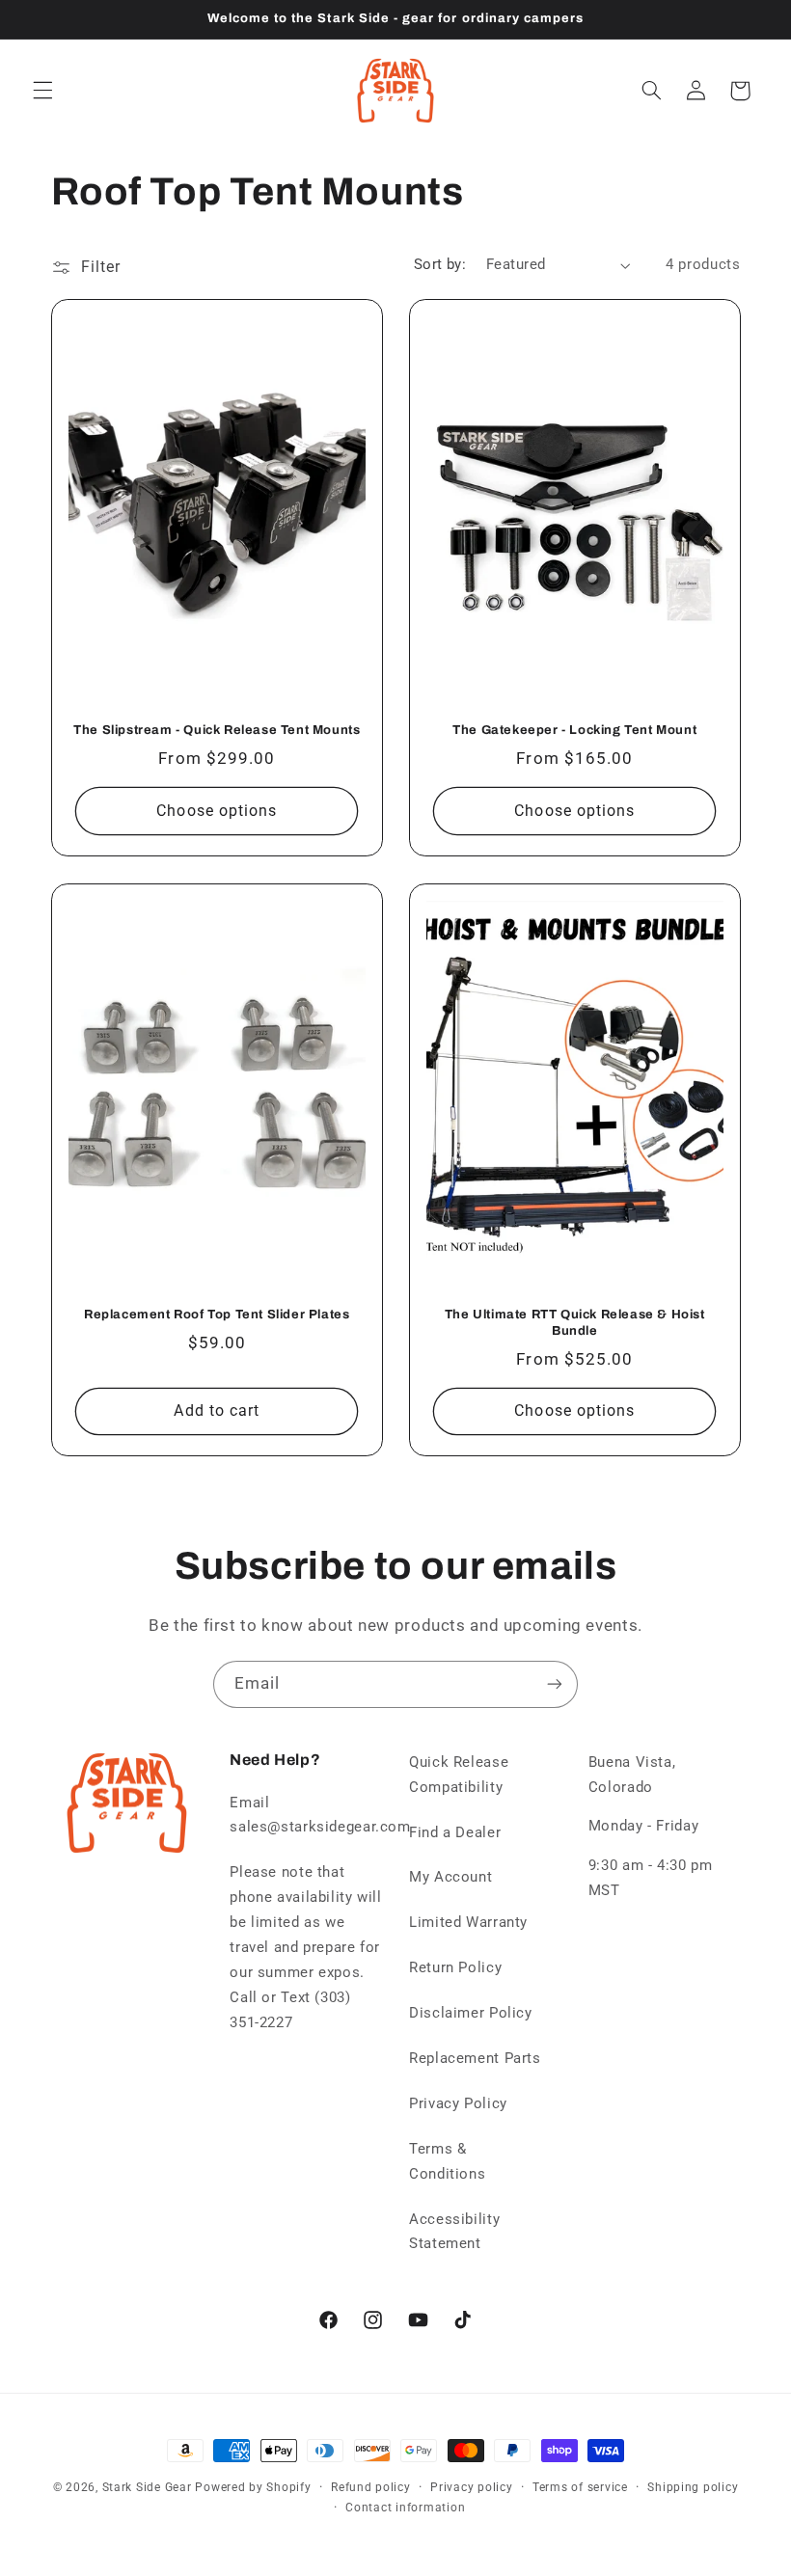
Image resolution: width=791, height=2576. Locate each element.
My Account (450, 1877)
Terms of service (580, 2487)
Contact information (405, 2508)
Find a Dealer (455, 1832)
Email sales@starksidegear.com (320, 1815)
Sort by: (440, 264)
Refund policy (371, 2487)
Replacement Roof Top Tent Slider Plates (217, 1315)
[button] (42, 91)
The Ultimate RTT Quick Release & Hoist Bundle (575, 1323)
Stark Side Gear (147, 2487)
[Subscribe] (555, 1684)
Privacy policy (471, 2487)
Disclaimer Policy (471, 2013)
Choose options (217, 811)
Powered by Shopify (253, 2487)
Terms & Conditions (447, 2161)
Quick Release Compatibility (459, 1775)
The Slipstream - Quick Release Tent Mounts (217, 730)
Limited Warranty (468, 1922)
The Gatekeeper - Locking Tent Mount (574, 730)
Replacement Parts (475, 2058)
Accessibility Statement (454, 2232)
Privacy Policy (458, 2103)
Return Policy (455, 1967)
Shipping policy (693, 2487)
